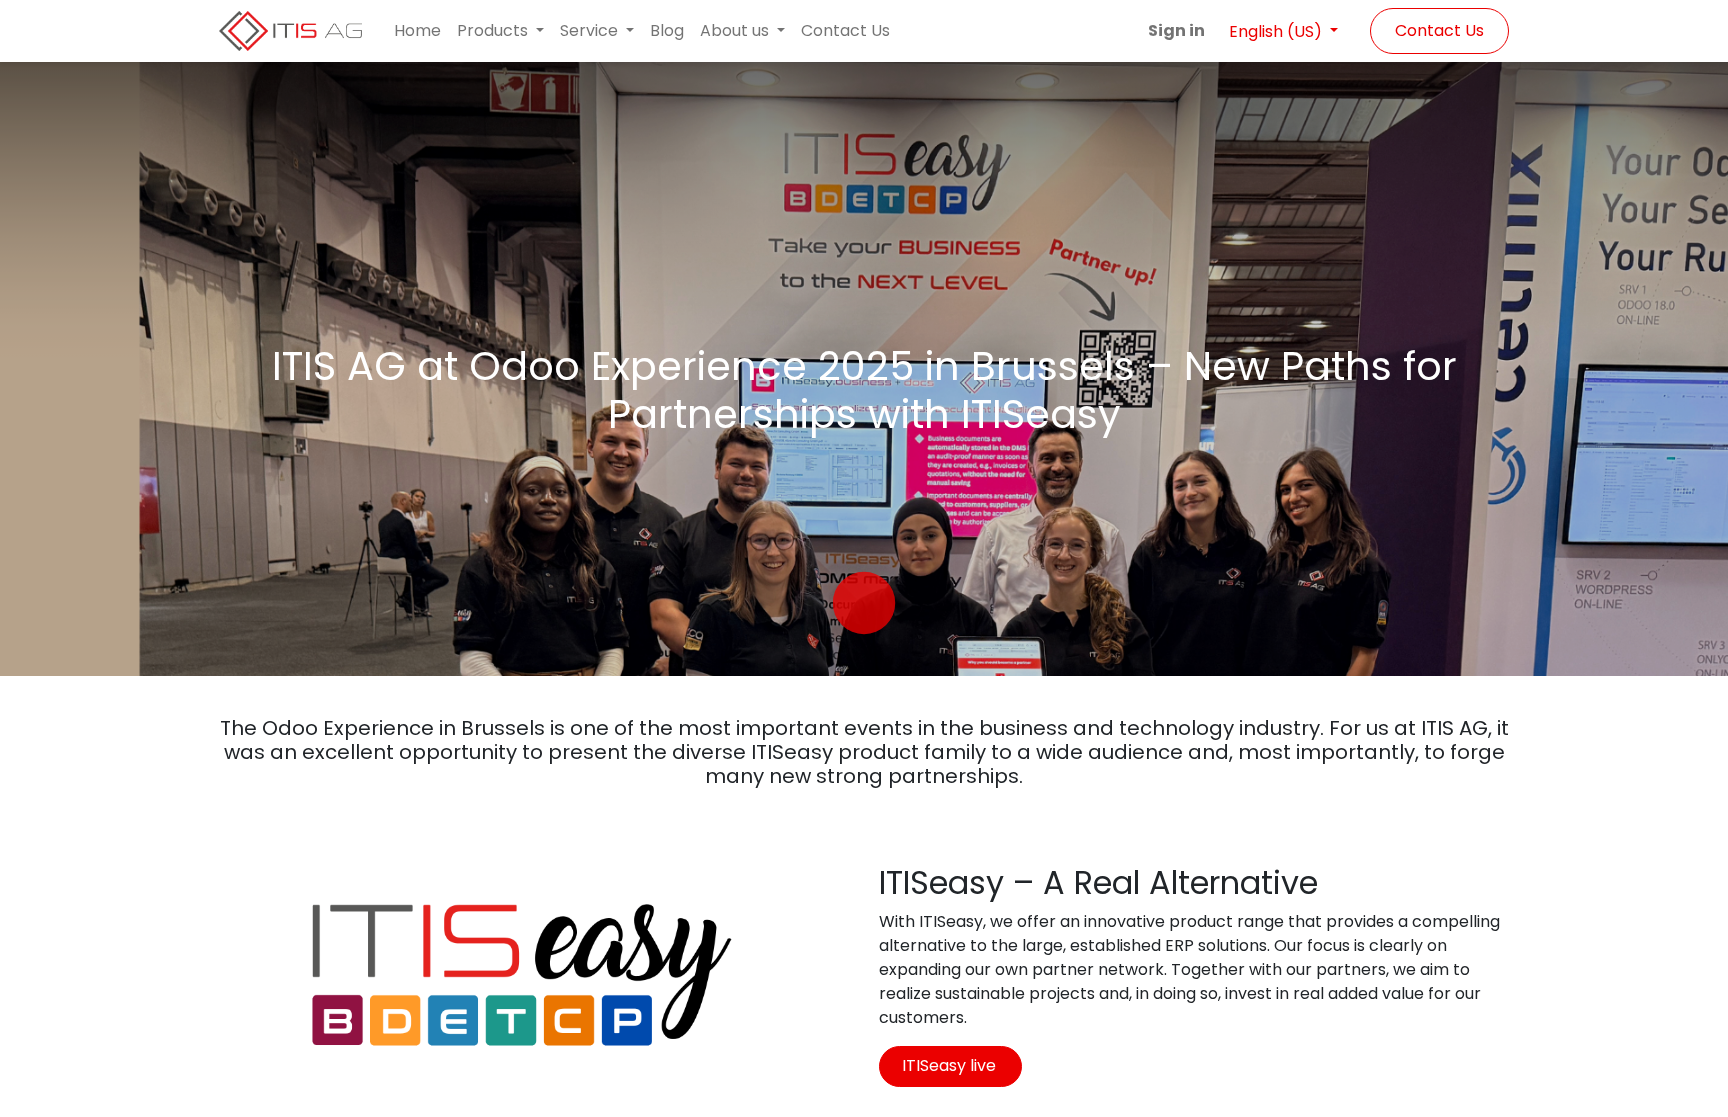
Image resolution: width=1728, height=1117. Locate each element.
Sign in (1176, 30)
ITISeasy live (951, 1065)
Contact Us (1439, 30)
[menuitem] (417, 31)
